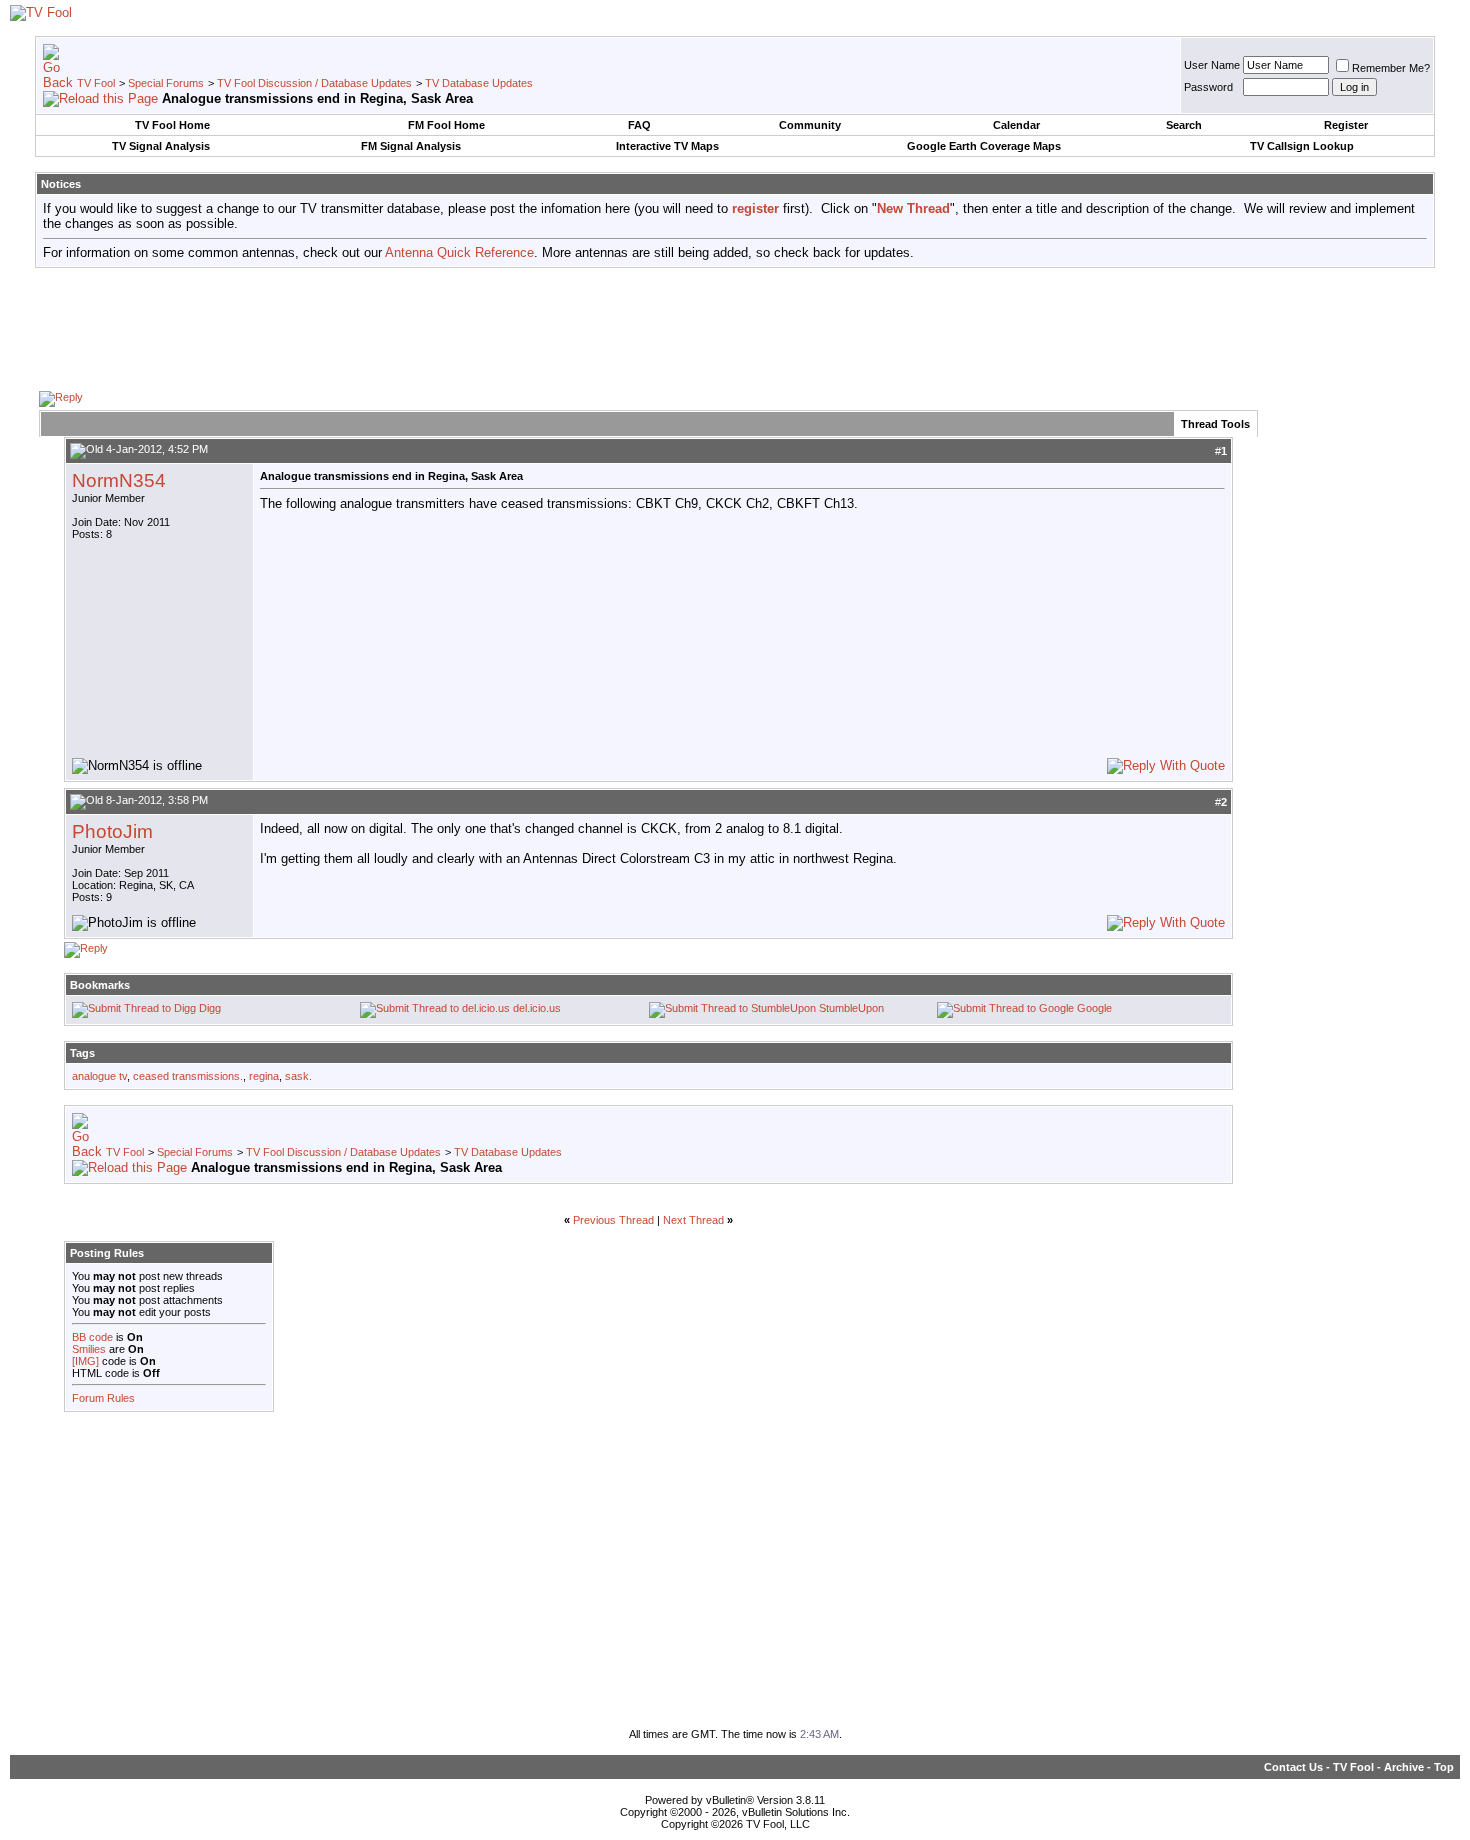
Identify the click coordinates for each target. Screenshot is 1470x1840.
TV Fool (96, 83)
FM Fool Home (446, 125)
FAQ (639, 125)
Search (1184, 125)
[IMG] (85, 1361)
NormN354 (119, 480)
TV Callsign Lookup (1302, 146)
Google (1094, 1008)
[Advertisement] (735, 328)
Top (1444, 1767)
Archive (1404, 1767)
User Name (1212, 65)
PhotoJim (112, 831)
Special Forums (166, 83)
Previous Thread (613, 1220)
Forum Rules (103, 1398)
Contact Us (1293, 1767)
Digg (210, 1008)
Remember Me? (1391, 68)
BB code (92, 1337)
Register (1346, 125)
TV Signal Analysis (161, 146)
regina (264, 1076)
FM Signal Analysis (411, 146)
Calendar (1016, 125)
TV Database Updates (479, 83)
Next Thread (693, 1220)
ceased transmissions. (188, 1076)
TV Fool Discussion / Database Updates (314, 83)
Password (1208, 87)
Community (810, 125)
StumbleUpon (851, 1008)
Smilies (89, 1349)
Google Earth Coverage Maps (984, 146)
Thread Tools (1215, 424)
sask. (298, 1076)
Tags (82, 1053)
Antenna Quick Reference (459, 252)
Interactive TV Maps (667, 146)
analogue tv (99, 1076)
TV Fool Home (172, 125)
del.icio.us (537, 1008)
